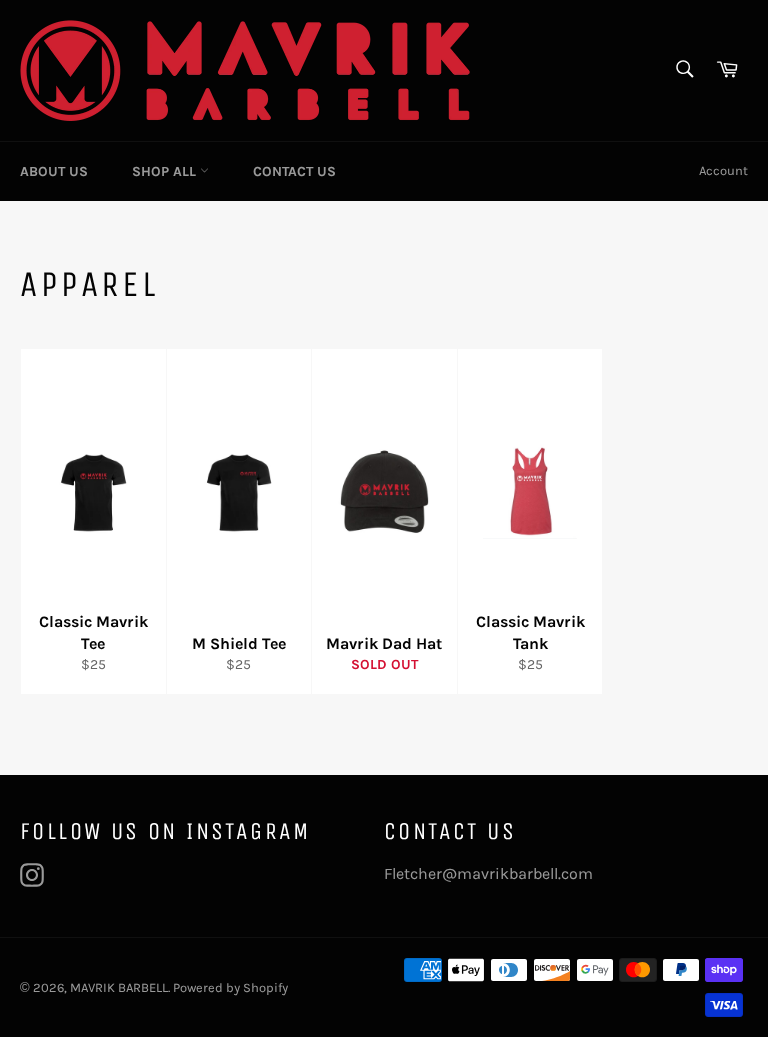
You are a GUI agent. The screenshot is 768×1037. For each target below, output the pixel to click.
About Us (54, 171)
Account (723, 170)
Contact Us (294, 171)
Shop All (166, 171)
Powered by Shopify (230, 987)
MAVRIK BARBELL (119, 987)
